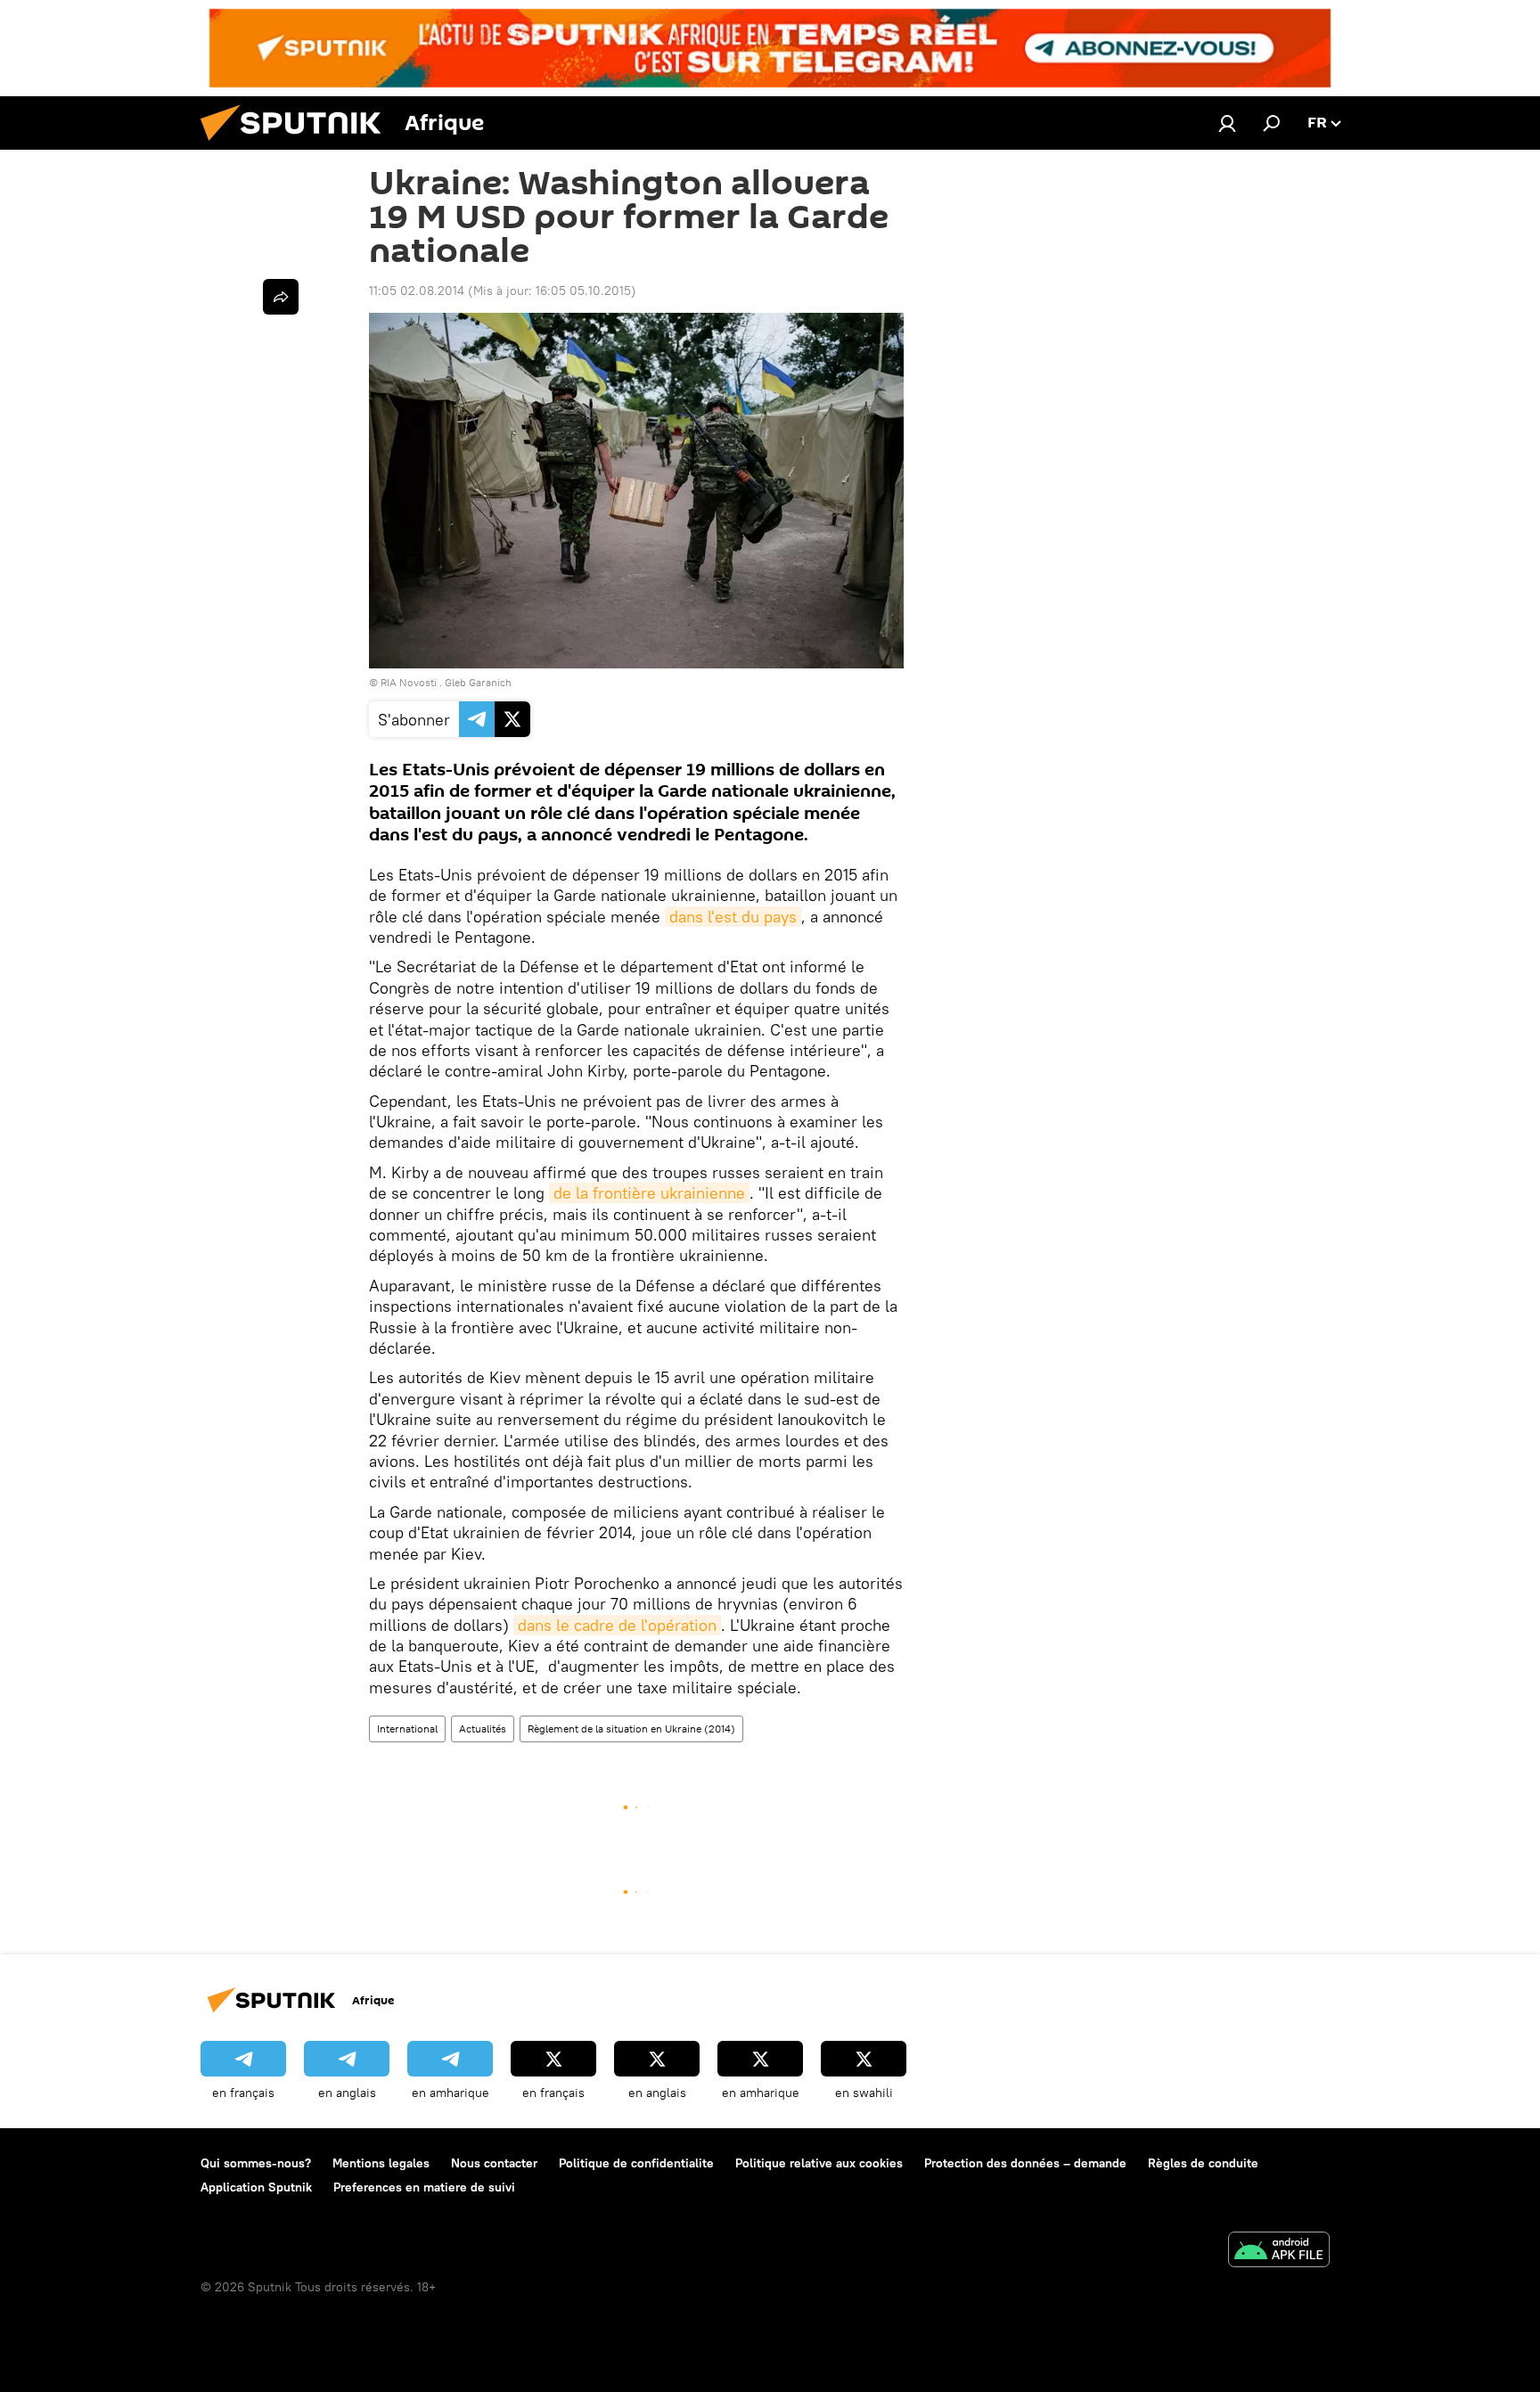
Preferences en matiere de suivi (424, 2187)
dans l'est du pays (733, 917)
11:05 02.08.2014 (417, 291)
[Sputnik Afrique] (298, 145)
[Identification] (1227, 123)
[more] (281, 297)
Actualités (483, 1728)
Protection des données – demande (1025, 2163)
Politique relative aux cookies (819, 2163)
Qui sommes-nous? (256, 2163)
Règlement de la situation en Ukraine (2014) (631, 1728)
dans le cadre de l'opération (617, 1625)
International (407, 1728)
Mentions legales (381, 2163)
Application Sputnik (256, 2187)
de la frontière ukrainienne (649, 1193)
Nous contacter (494, 2163)
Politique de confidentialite (636, 2163)
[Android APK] (1279, 2252)
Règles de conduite (1203, 2163)
